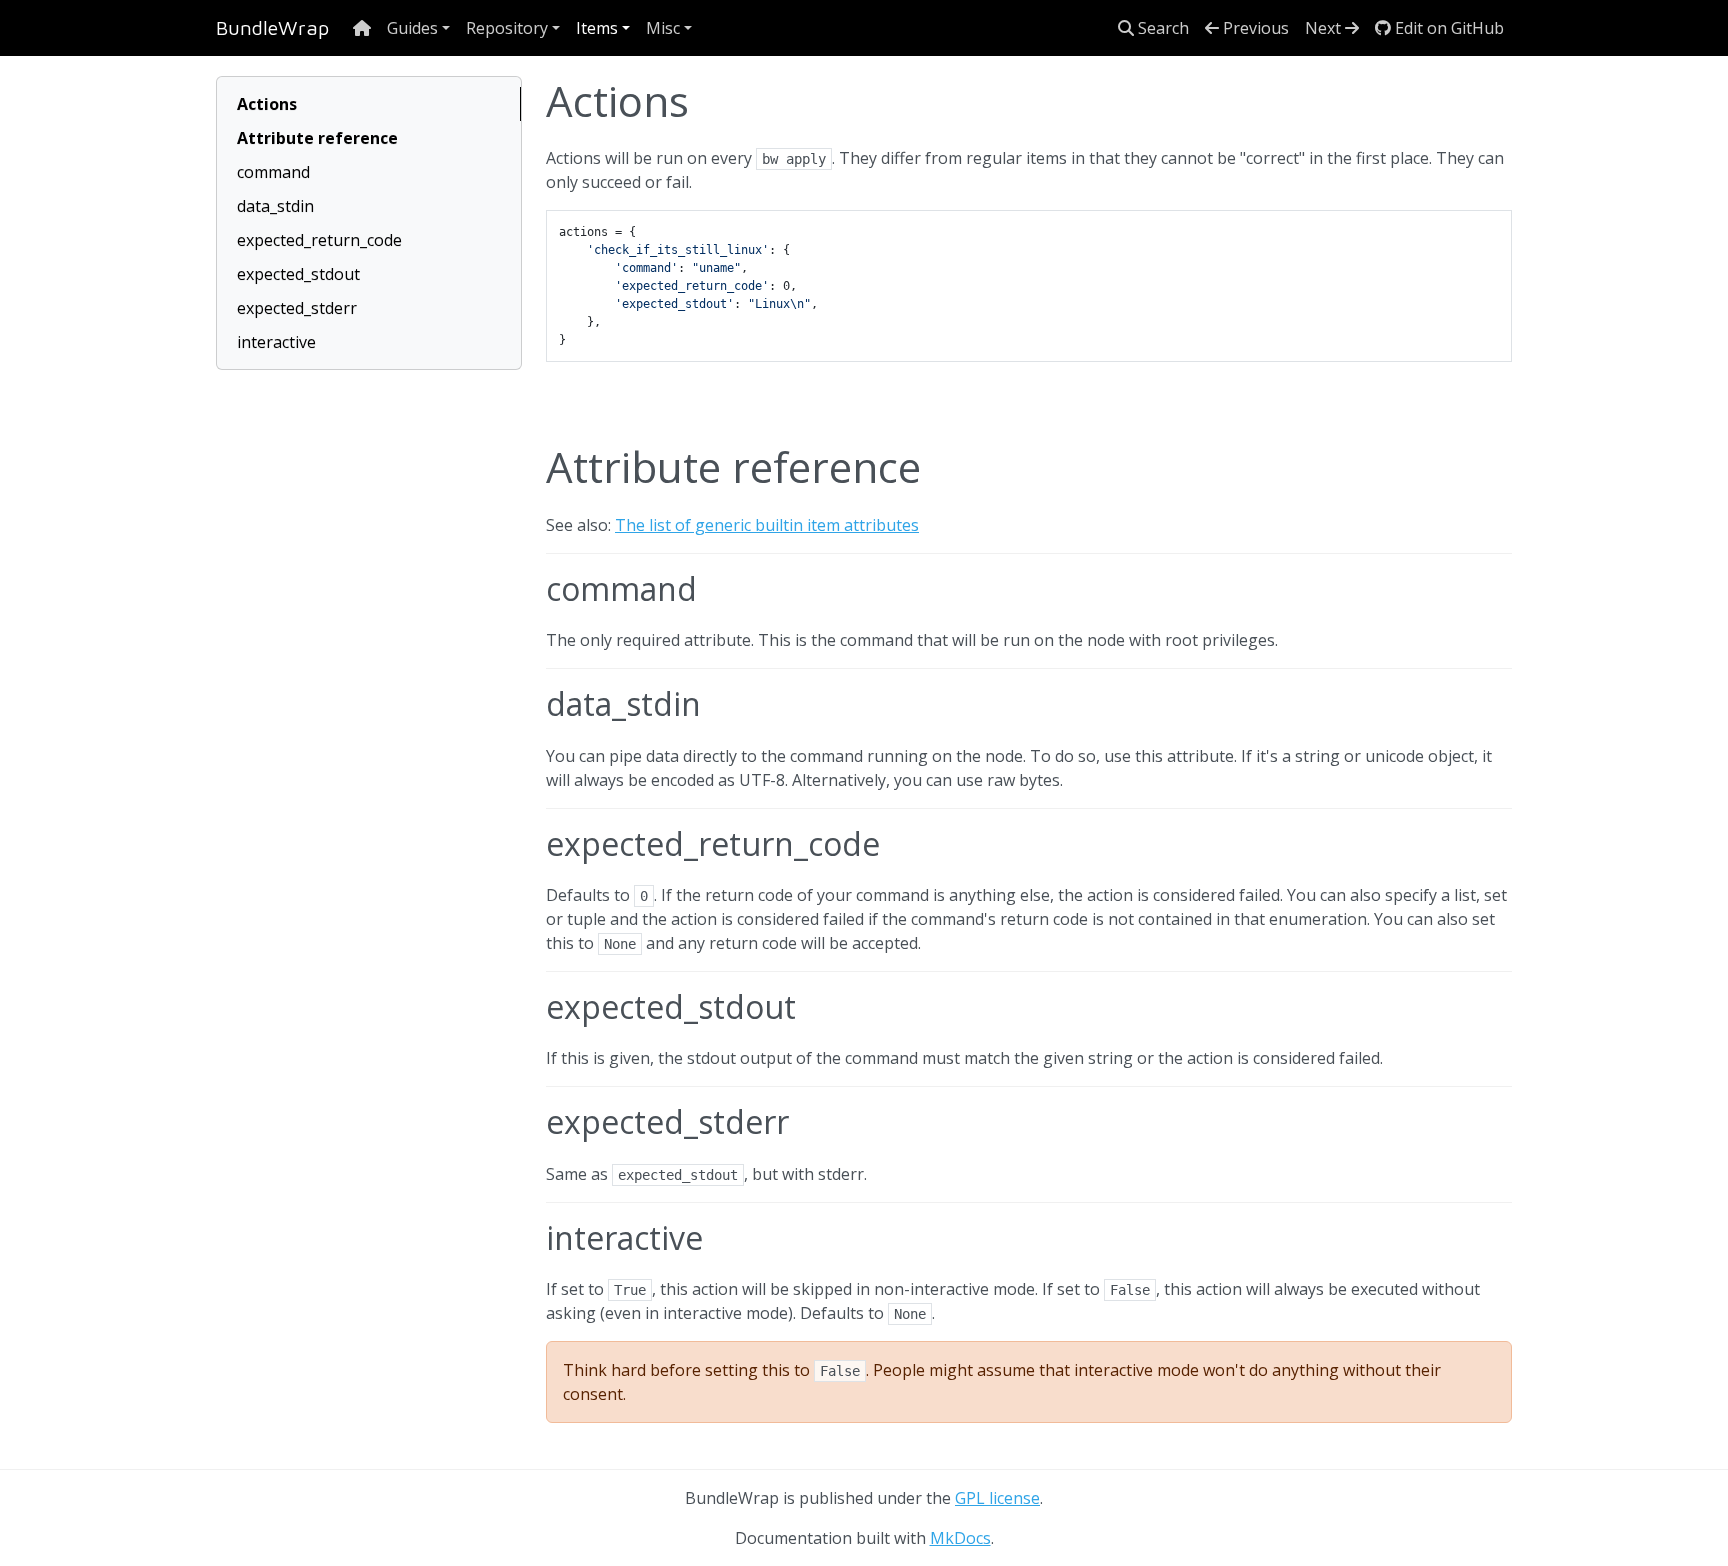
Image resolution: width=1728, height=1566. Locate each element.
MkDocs (960, 1538)
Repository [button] (507, 28)
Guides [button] (412, 28)
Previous (1254, 28)
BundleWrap (272, 27)
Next (1325, 28)
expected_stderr (297, 308)
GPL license (997, 1498)
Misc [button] (663, 28)
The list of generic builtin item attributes (767, 525)
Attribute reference (317, 138)
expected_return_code (319, 240)
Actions (267, 104)
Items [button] (597, 28)
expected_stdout (298, 274)
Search (1161, 28)
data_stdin (275, 206)
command (273, 172)
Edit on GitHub (1447, 28)
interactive (276, 342)
